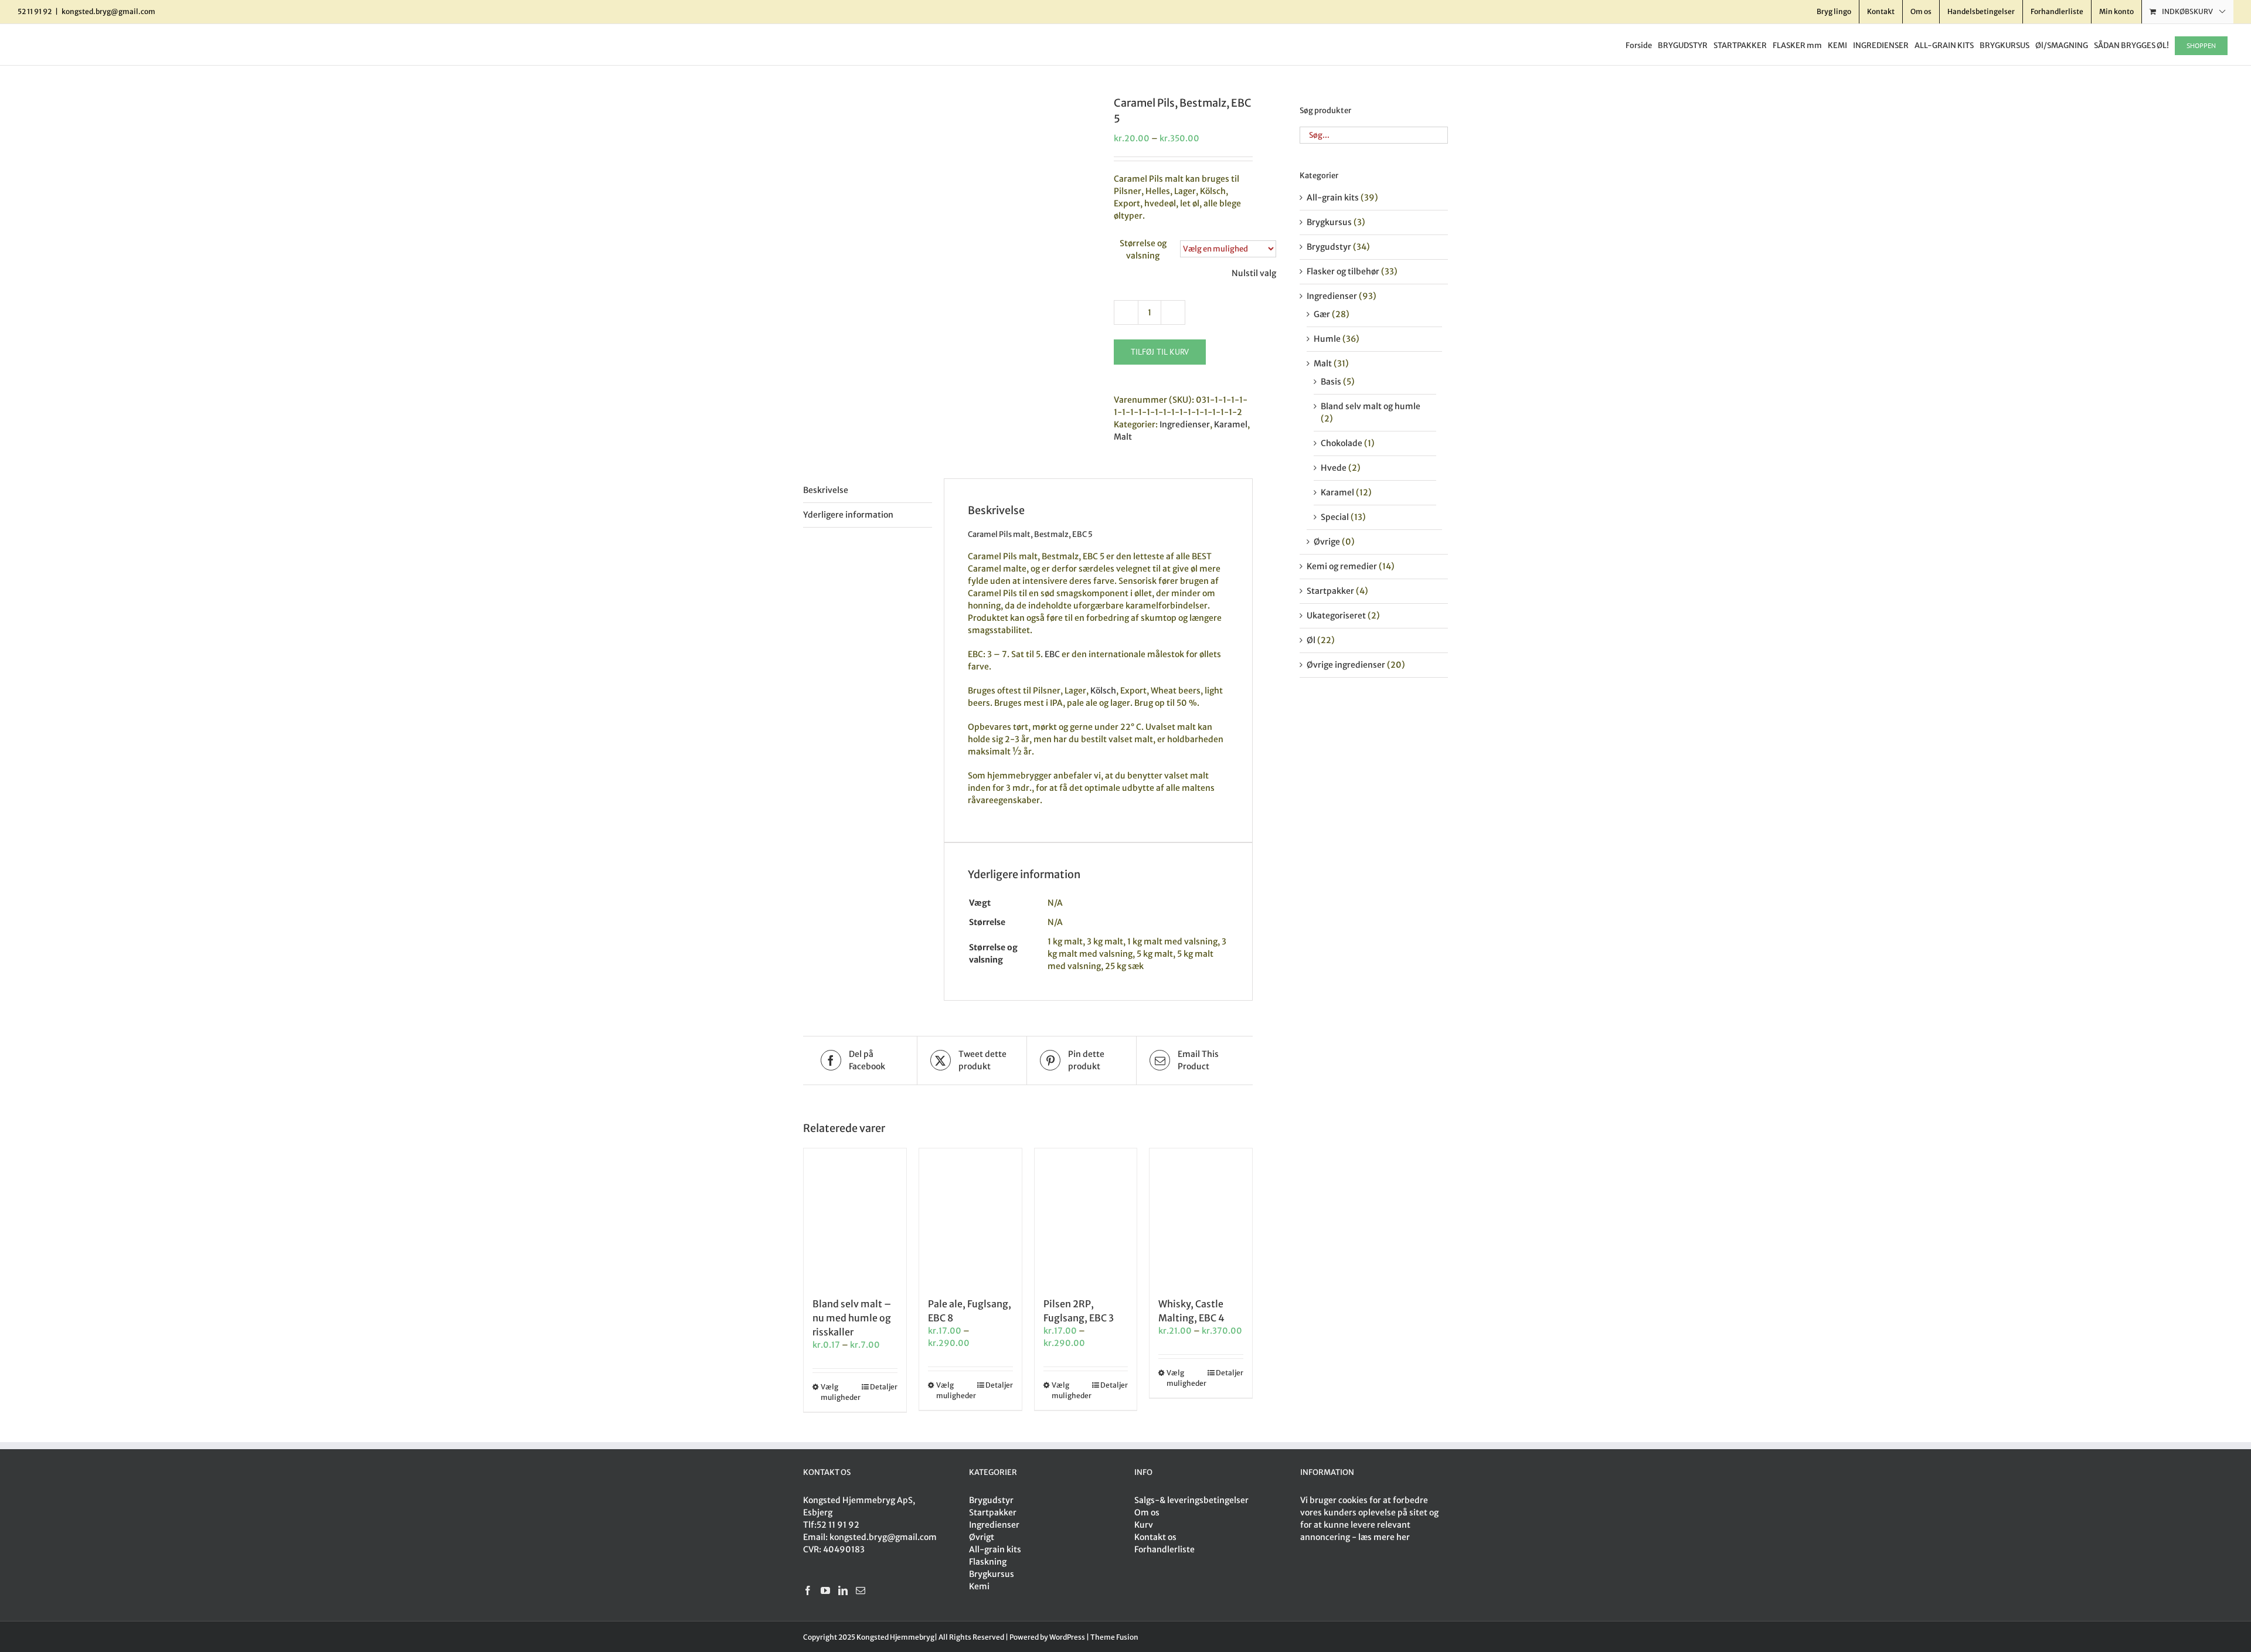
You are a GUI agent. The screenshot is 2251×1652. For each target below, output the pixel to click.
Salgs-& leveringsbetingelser (1191, 1500)
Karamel (1231, 424)
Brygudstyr (1329, 247)
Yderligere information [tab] (848, 515)
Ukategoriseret (1336, 616)
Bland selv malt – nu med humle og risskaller (852, 1318)
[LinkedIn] (843, 1590)
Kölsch (1103, 691)
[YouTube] (825, 1590)
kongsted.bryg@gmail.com (108, 11)
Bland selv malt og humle (1371, 406)
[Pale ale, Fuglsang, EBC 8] (970, 1217)
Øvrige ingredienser (1346, 665)
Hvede (1334, 468)
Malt (1123, 437)
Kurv (1144, 1525)
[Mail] (861, 1590)
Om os (1147, 1512)
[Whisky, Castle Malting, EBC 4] (1201, 1217)
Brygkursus (1329, 222)
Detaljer (884, 1387)
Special (1335, 517)
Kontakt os (1155, 1537)
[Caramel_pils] (950, 101)
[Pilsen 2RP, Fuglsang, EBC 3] (1086, 1217)
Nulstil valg (1254, 273)
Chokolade (1342, 443)
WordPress (1067, 1637)
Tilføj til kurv (1160, 352)
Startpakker (1330, 591)
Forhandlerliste (1164, 1549)
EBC (1052, 654)
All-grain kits (1333, 198)
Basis (1331, 382)
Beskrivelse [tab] (826, 490)
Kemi (979, 1586)
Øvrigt (982, 1537)
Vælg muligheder (837, 1392)
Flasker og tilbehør (1343, 271)
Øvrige (1327, 542)
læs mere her (1384, 1537)
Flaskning (988, 1562)
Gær (1322, 314)
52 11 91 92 (838, 1525)
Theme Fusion (1114, 1637)
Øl (1311, 640)
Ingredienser (1185, 424)
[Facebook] (808, 1590)
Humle (1327, 339)
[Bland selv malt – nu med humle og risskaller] (855, 1217)
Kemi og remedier (1342, 566)
